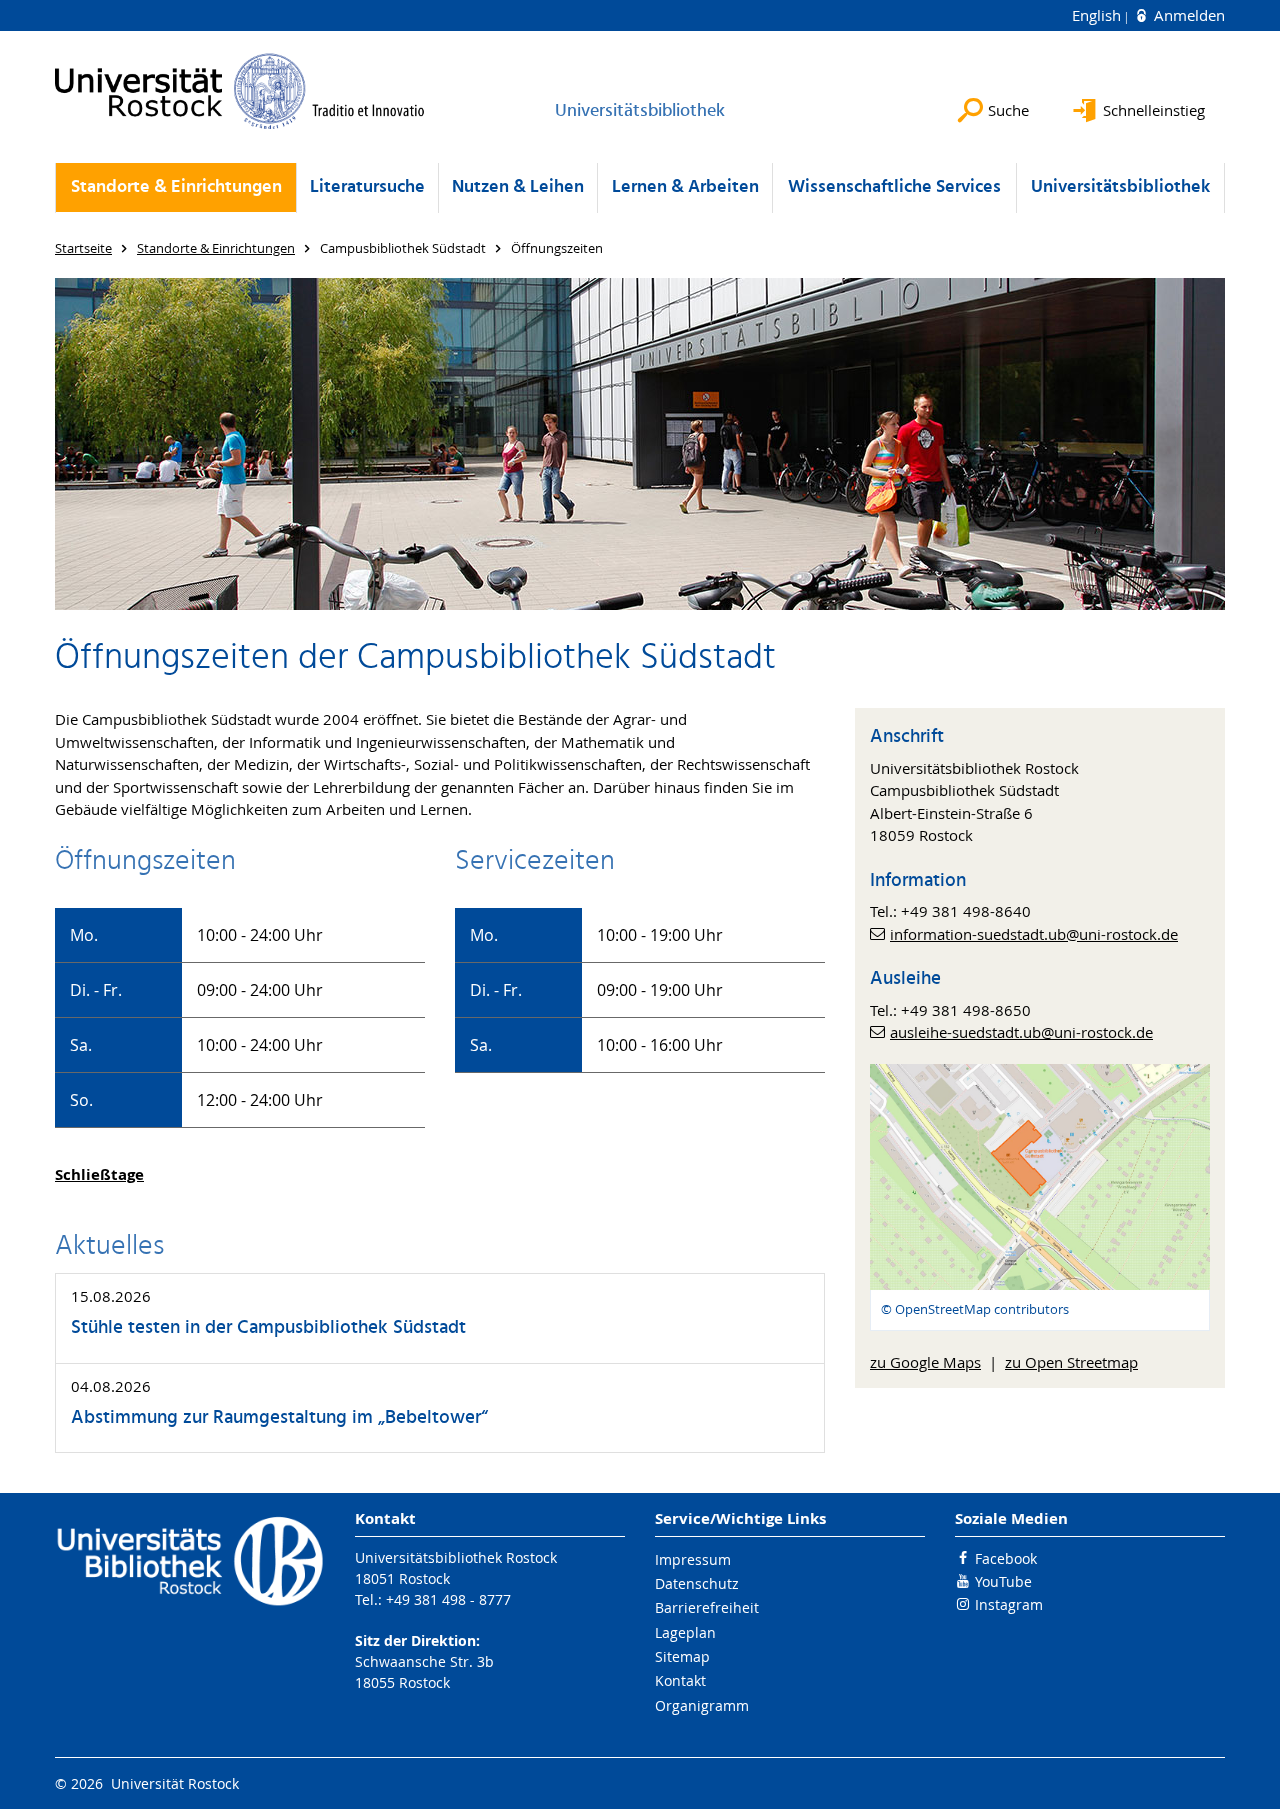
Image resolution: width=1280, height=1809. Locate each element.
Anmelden (1187, 15)
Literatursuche (367, 187)
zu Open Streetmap (1071, 1362)
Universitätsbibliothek (1120, 187)
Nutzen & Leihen (518, 187)
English (1098, 15)
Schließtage (99, 1174)
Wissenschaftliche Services (894, 187)
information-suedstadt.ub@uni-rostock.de (1034, 934)
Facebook (1006, 1558)
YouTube (1003, 1581)
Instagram (1009, 1604)
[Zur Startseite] (240, 91)
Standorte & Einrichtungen (176, 187)
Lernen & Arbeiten (685, 187)
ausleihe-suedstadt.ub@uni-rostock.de (1021, 1032)
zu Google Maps (925, 1362)
